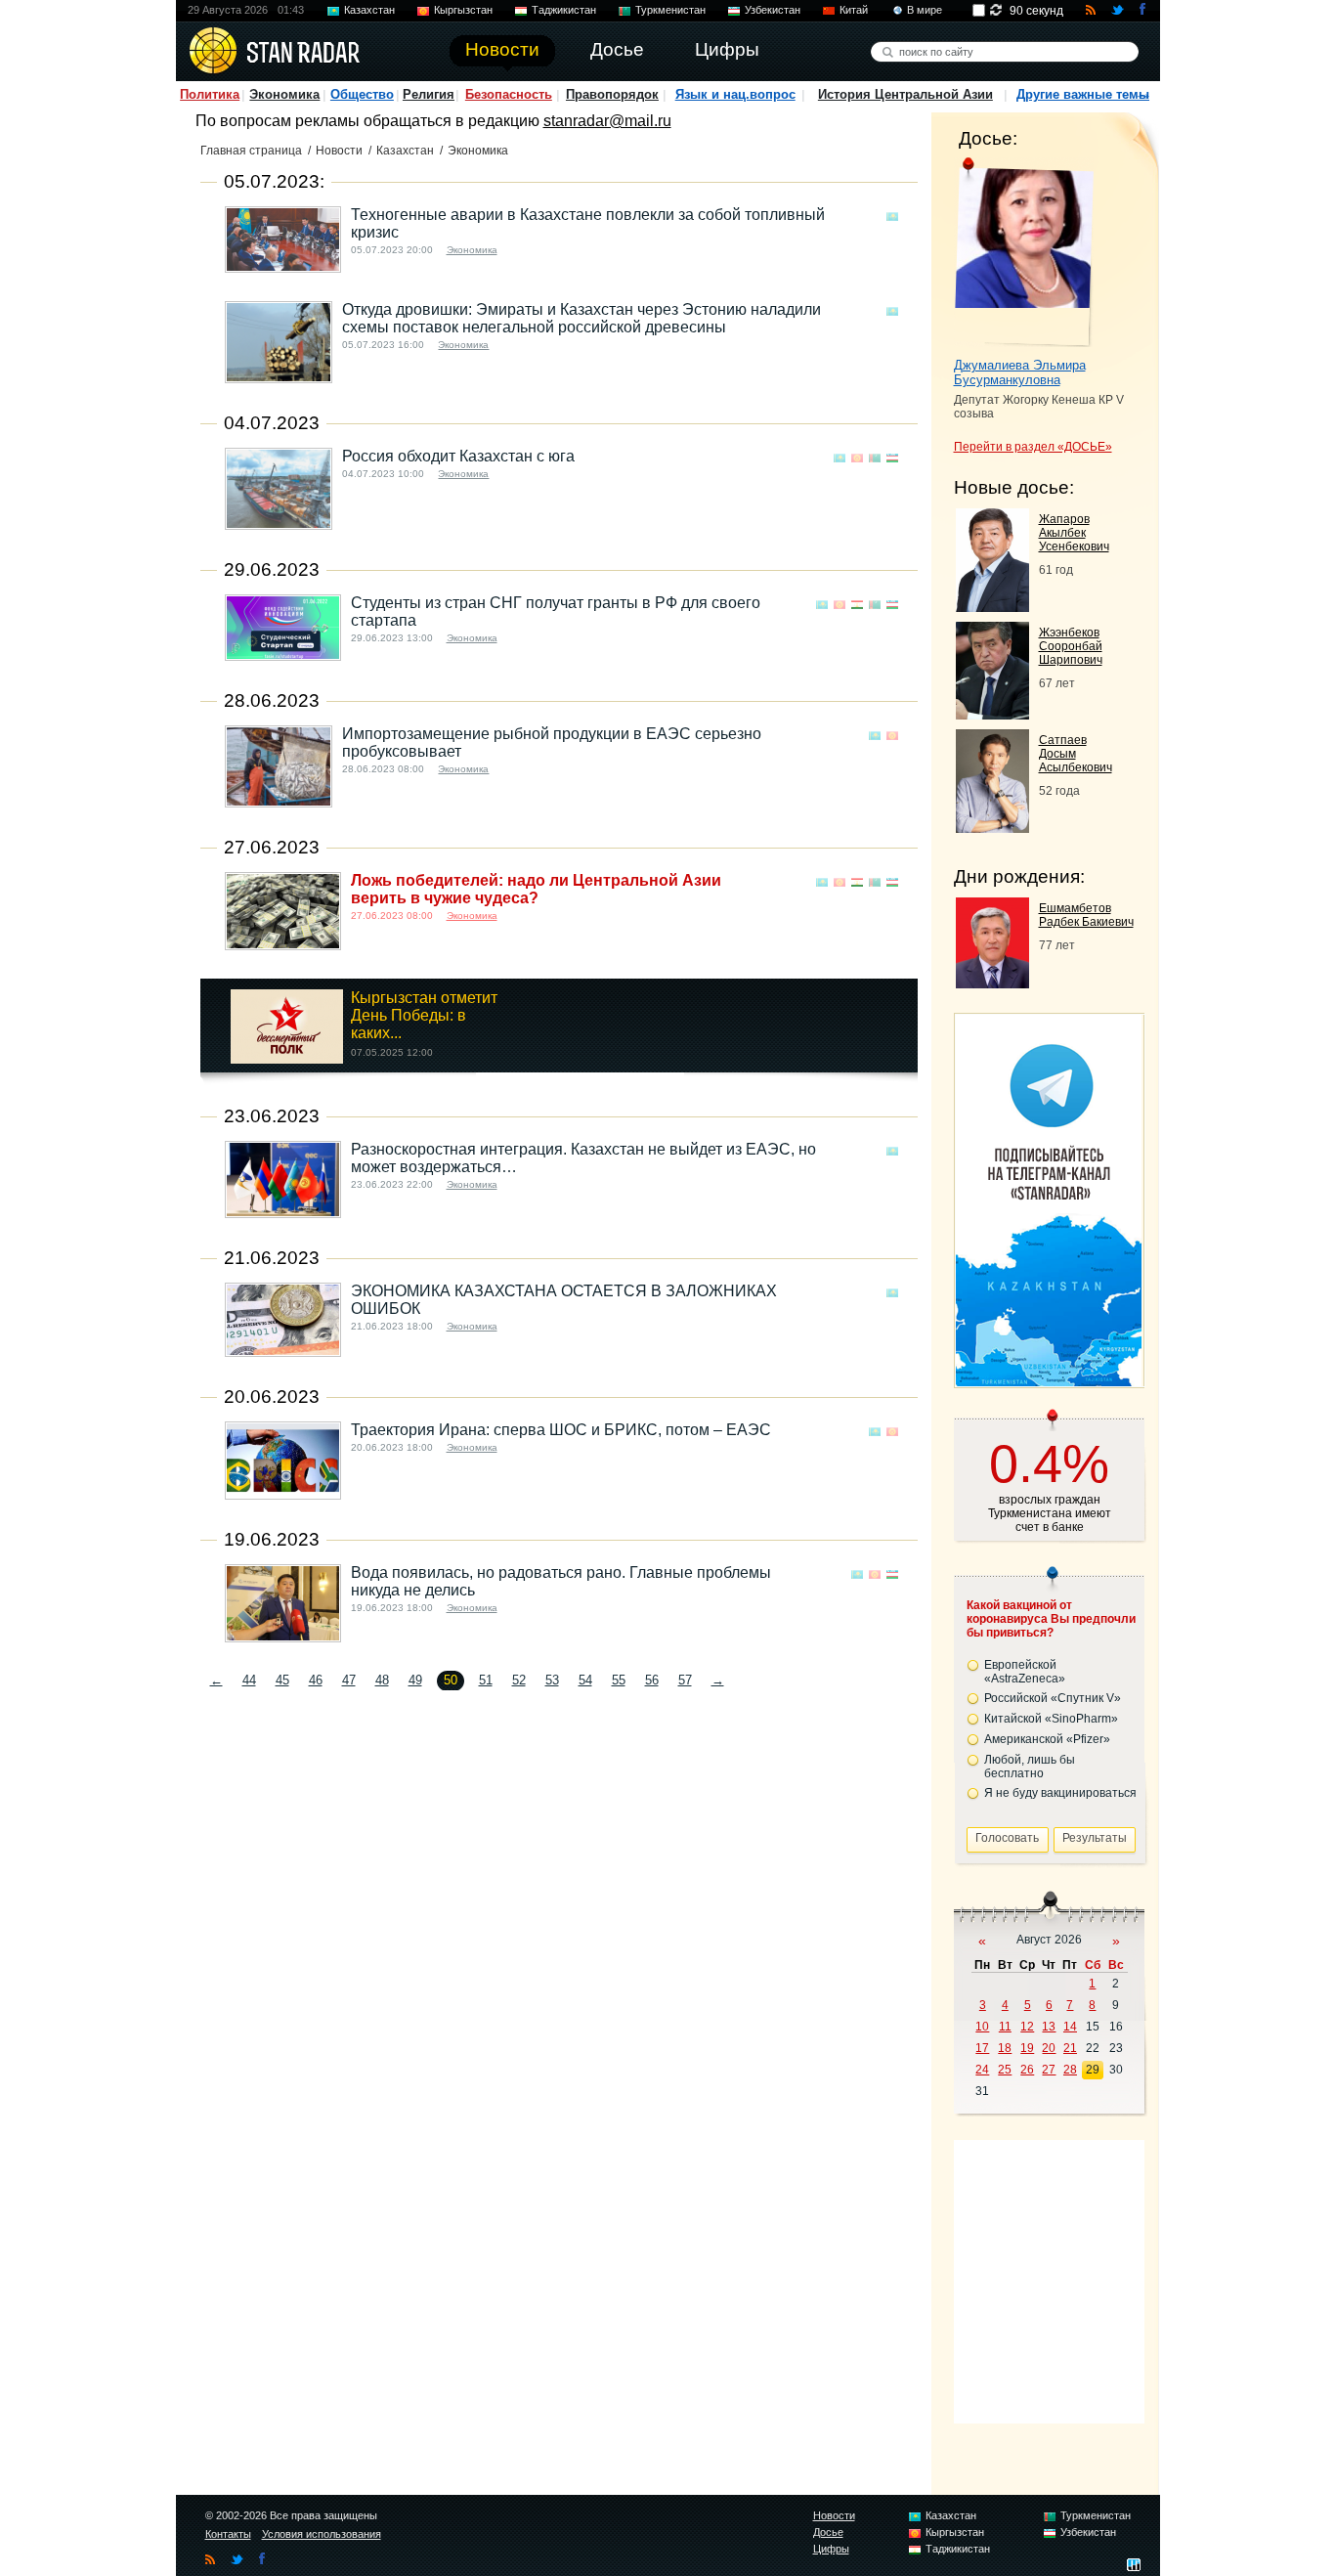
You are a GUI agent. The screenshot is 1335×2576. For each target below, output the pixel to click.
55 (619, 1680)
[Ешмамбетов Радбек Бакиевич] (992, 983)
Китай (854, 10)
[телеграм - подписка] (1049, 1381)
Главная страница (251, 151)
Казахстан (369, 10)
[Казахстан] (892, 217)
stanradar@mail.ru (607, 121)
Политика (210, 94)
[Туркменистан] (875, 458)
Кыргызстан (463, 10)
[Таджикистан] (857, 605)
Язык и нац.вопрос (735, 94)
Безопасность (509, 94)
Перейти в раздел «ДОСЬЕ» (1033, 447)
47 (349, 1680)
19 (1027, 2048)
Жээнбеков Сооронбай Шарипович (1071, 646)
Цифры (831, 2549)
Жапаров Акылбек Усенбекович (1074, 533)
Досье (828, 2532)
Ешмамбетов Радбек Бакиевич (1086, 915)
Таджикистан (564, 10)
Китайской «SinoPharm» (1051, 1719)
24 (982, 2070)
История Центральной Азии (905, 94)
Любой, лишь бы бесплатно (1030, 1767)
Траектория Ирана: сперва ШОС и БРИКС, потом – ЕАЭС (561, 1430)
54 (585, 1680)
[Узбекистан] (892, 458)
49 (415, 1680)
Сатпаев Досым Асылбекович (1076, 754)
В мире (925, 10)
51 (486, 1680)
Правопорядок (612, 94)
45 (282, 1680)
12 (1027, 2027)
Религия (429, 94)
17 (982, 2048)
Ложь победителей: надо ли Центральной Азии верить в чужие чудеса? (536, 889)
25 (1005, 2070)
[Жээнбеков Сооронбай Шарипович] (992, 714)
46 (316, 1680)
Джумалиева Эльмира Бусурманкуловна (1020, 372)
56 (652, 1680)
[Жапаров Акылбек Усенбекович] (992, 607)
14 (1070, 2027)
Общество (362, 94)
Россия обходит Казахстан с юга (458, 456)
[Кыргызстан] (857, 458)
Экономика (284, 94)
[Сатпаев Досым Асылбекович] (992, 828)
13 (1049, 2027)
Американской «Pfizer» (1047, 1739)
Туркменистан (670, 10)
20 (1049, 2048)
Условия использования (322, 2534)
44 (249, 1680)
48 (382, 1680)
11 (1005, 2027)
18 (1005, 2048)
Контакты (228, 2534)
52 (519, 1680)
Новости (339, 151)
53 (552, 1680)
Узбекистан (773, 10)
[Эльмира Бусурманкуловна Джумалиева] (1024, 252)
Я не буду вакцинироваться (1060, 1793)
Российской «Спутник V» (1053, 1698)
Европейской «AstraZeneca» (1025, 1672)
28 (1070, 2070)
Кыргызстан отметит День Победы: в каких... (424, 1015)
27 (1049, 2070)
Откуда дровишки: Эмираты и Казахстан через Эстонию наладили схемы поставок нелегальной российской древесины (581, 318)
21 (1070, 2048)
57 (685, 1680)
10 (982, 2027)
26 (1027, 2070)
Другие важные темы (1083, 94)
